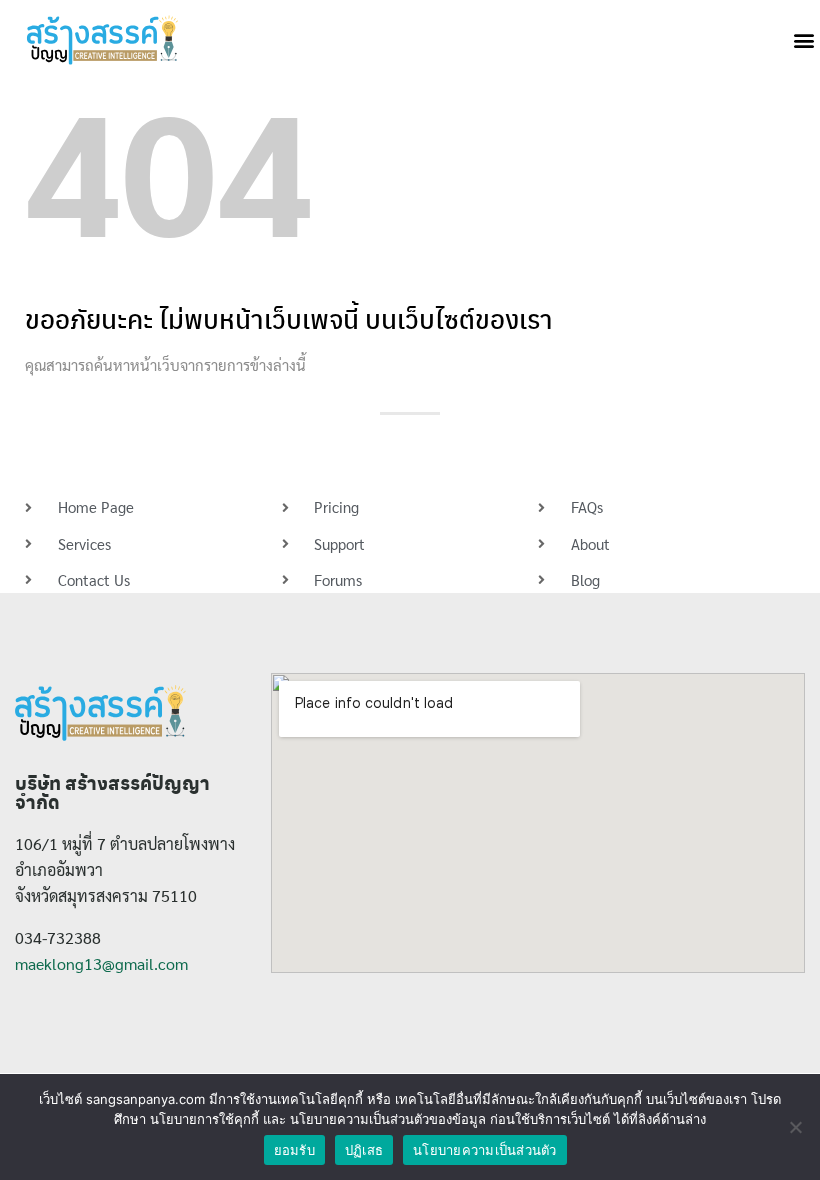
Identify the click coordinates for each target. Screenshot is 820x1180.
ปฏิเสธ (364, 1150)
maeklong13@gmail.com (101, 963)
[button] (803, 40)
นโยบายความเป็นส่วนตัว (485, 1150)
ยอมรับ (294, 1150)
